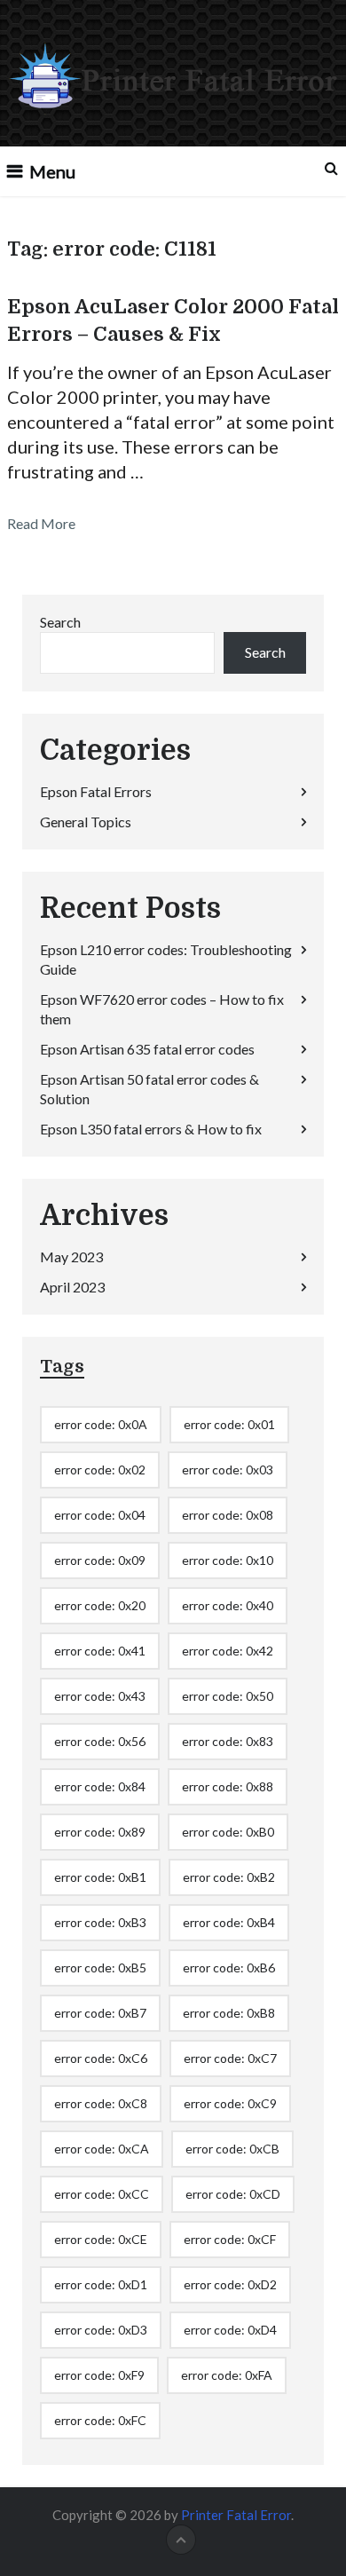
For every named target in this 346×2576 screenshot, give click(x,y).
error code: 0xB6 (229, 1968)
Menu (52, 171)
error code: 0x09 (100, 1560)
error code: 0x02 (100, 1470)
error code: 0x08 (228, 1515)
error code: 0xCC (102, 2194)
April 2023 (72, 1287)
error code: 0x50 (228, 1696)
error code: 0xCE (101, 2239)
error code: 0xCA (102, 2149)
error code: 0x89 (100, 1832)
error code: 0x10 (228, 1560)
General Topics (86, 822)
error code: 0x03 (228, 1470)
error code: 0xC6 (101, 2058)
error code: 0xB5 (100, 1968)
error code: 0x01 (229, 1424)
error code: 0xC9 (230, 2103)
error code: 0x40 (228, 1605)
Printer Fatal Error (236, 2515)
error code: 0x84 (100, 1786)
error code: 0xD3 (101, 2330)
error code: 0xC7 (230, 2058)
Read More (41, 523)
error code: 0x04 (100, 1515)
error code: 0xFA (227, 2375)
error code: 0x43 (100, 1696)
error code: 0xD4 (230, 2330)
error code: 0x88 (228, 1786)
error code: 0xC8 (101, 2103)
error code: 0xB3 (100, 1922)
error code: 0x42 (228, 1651)
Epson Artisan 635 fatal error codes (147, 1049)
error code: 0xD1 (101, 2284)
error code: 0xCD (233, 2194)
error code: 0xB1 (100, 1877)
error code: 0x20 (100, 1605)
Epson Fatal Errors (96, 791)
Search (60, 622)
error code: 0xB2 (229, 1877)
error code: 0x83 (228, 1741)
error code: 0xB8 (229, 2013)
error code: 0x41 (100, 1651)
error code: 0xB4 (229, 1922)
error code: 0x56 (100, 1741)
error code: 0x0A (101, 1424)
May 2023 (71, 1256)
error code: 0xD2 (230, 2284)
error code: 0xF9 (99, 2375)
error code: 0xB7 (100, 2013)
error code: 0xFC (100, 2420)
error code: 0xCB (232, 2149)
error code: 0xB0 (228, 1832)
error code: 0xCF (230, 2239)
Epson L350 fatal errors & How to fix (151, 1129)
